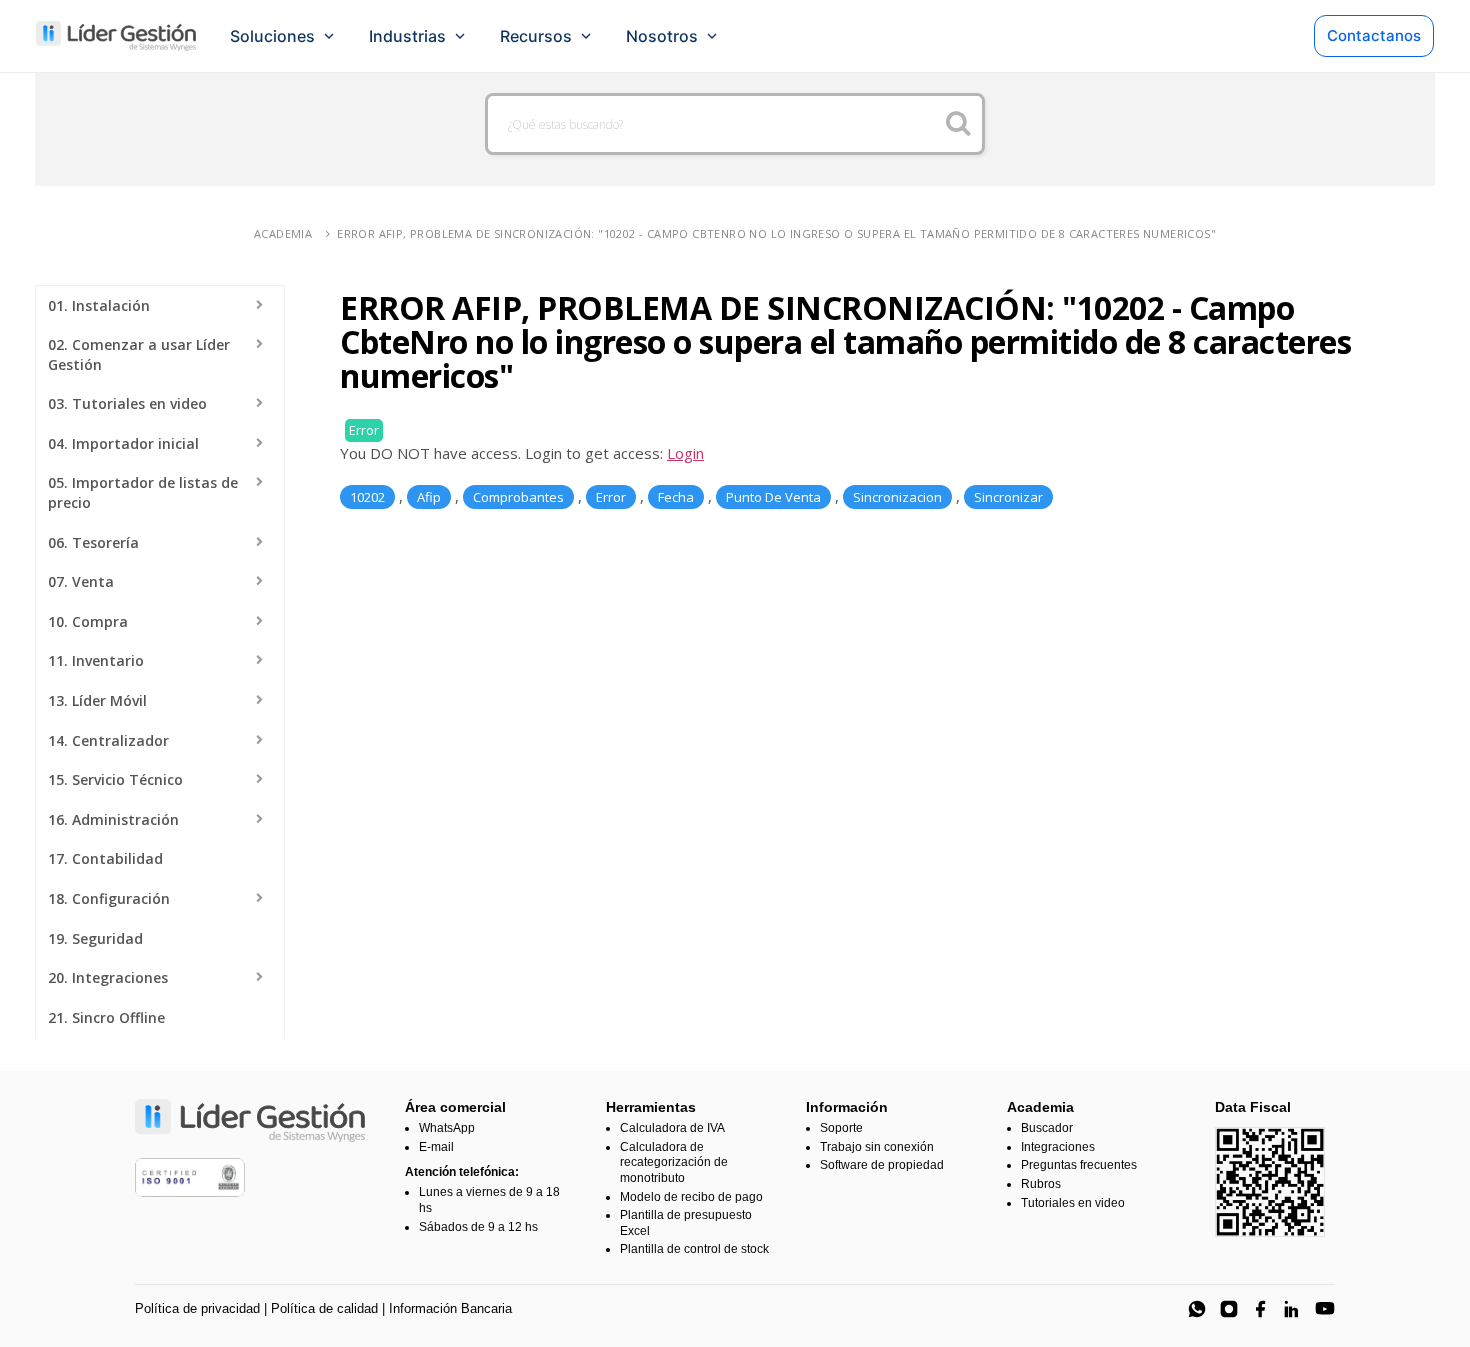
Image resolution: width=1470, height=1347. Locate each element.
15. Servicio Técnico (115, 779)
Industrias (407, 36)
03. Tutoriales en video (127, 403)
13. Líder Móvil (97, 700)
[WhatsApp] (1197, 1309)
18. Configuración (109, 898)
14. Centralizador (108, 740)
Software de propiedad (882, 1165)
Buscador (1047, 1128)
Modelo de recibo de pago (691, 1197)
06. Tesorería (93, 542)
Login (685, 453)
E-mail (436, 1147)
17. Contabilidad (105, 858)
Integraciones (1058, 1147)
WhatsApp (447, 1128)
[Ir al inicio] (116, 36)
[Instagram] (1229, 1309)
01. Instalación (99, 305)
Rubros (1041, 1184)
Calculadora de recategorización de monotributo (674, 1162)
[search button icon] (958, 124)
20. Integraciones (108, 977)
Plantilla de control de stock (694, 1249)
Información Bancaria (450, 1308)
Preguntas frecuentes (1079, 1165)
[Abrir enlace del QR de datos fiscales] (1270, 1182)
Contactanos (1374, 35)
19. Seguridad (95, 938)
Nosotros (662, 36)
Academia (283, 233)
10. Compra (88, 621)
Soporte (841, 1128)
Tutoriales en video (1073, 1203)
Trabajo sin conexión (877, 1147)
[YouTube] (1325, 1309)
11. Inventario (96, 660)
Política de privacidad (197, 1308)
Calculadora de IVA (672, 1128)
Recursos (536, 36)
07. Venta (81, 581)
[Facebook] (1261, 1309)
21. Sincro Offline (106, 1017)
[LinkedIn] (1293, 1309)
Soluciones (272, 36)
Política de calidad (324, 1308)
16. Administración (113, 819)
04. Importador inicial (123, 443)
